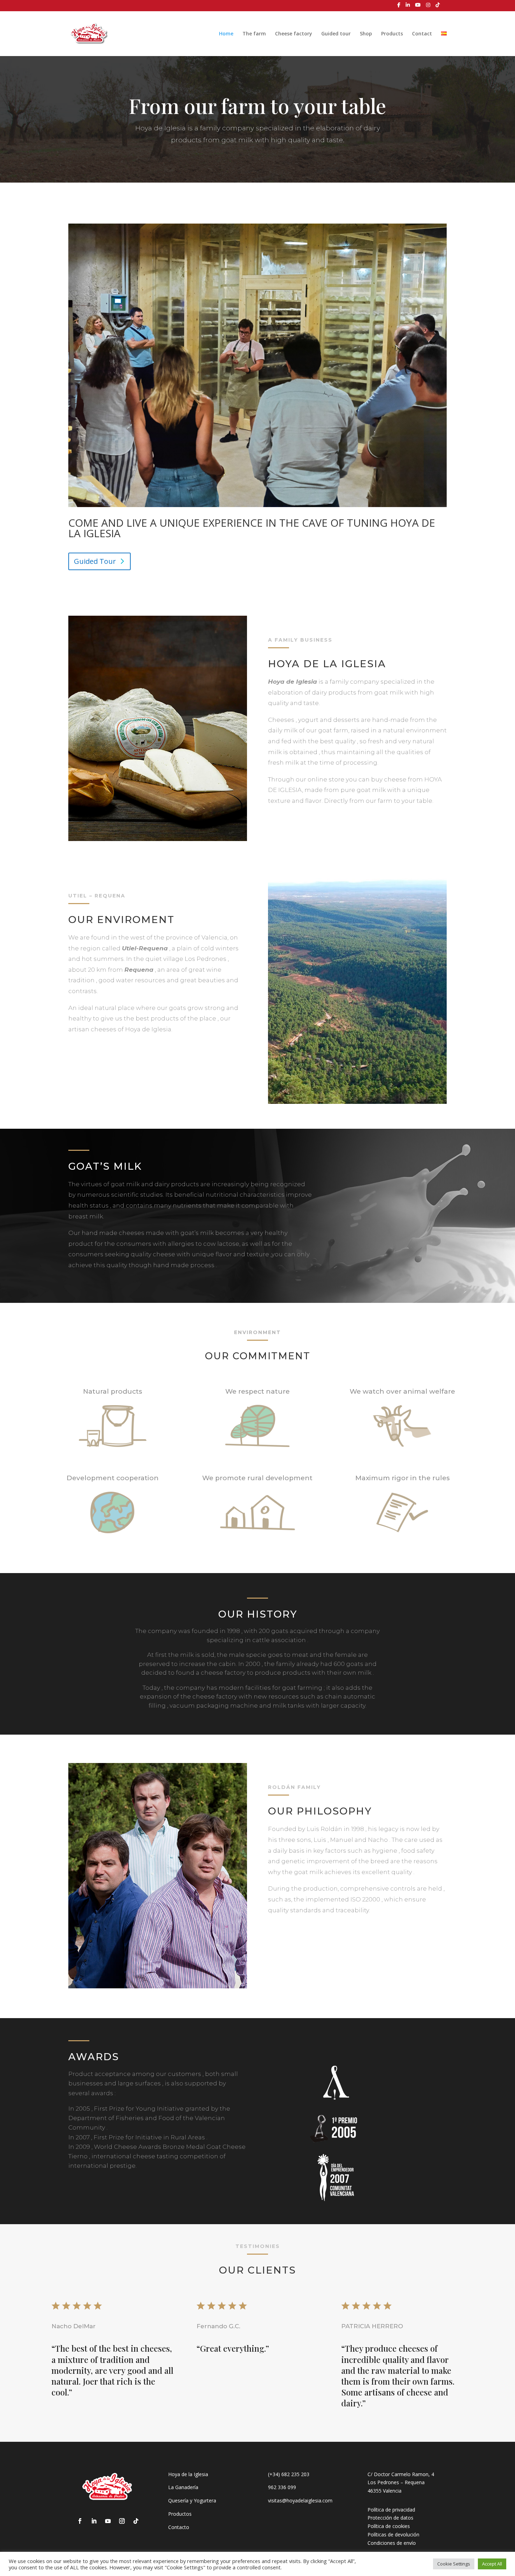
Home (226, 34)
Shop (366, 34)
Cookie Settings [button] (454, 2564)
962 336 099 (282, 2487)
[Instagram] (428, 7)
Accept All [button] (492, 2564)
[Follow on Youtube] (108, 2521)
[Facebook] (399, 7)
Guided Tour (95, 561)
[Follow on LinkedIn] (94, 2521)
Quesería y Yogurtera (192, 2500)
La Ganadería (183, 2487)
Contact (422, 34)
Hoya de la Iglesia (188, 2474)
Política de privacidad (391, 2510)
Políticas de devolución (393, 2534)
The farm (254, 34)
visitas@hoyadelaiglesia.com (300, 2500)
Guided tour (336, 34)
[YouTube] (418, 7)
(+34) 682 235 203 (289, 2474)
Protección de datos (390, 2518)
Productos (180, 2514)
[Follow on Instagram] (122, 2521)
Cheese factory (294, 34)
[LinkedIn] (408, 7)
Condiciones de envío (392, 2543)
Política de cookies (389, 2526)
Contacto (179, 2527)
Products (392, 34)
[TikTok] (438, 7)
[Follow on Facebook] (80, 2521)
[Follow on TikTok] (136, 2521)
